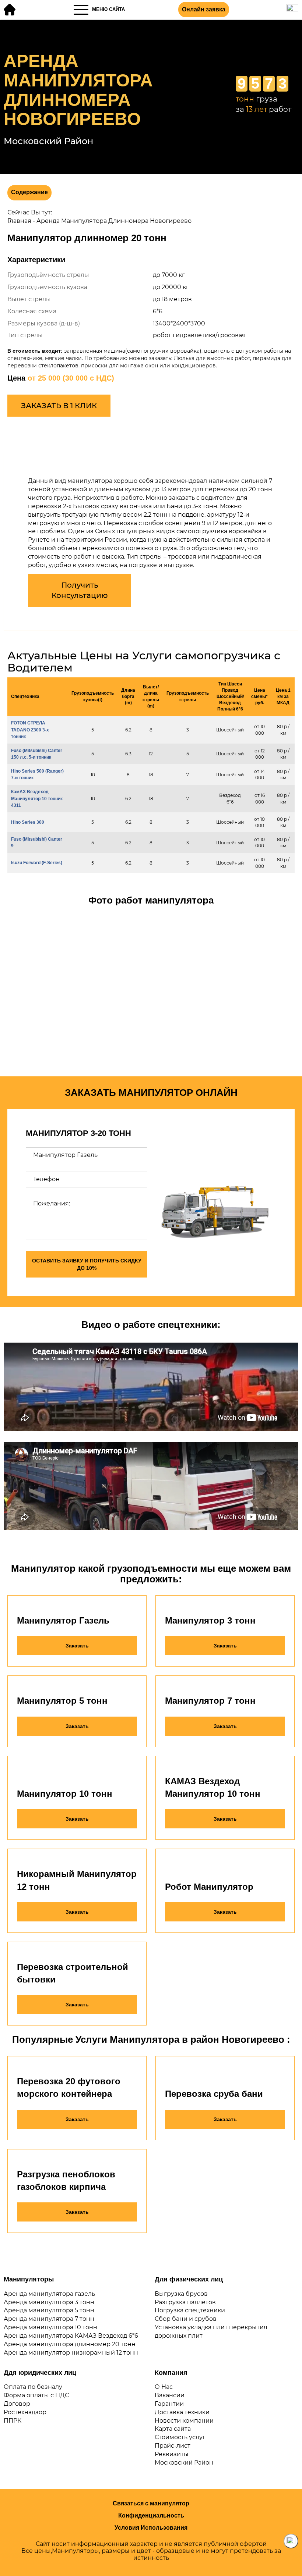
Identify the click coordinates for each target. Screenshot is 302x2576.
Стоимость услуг (180, 2437)
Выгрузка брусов (181, 2294)
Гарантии (169, 2404)
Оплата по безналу (33, 2387)
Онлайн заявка (204, 9)
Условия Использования (151, 2528)
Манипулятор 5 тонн (62, 1701)
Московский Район (184, 2463)
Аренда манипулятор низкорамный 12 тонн (71, 2353)
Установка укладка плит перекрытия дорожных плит (211, 2331)
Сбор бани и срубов (186, 2319)
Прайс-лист (173, 2446)
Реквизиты (172, 2454)
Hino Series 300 (28, 822)
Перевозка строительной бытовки (73, 1973)
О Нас (164, 2387)
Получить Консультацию (80, 590)
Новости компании (184, 2421)
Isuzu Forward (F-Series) (37, 863)
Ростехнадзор (25, 2412)
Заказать (77, 1646)
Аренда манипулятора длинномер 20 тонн (70, 2344)
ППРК (13, 2421)
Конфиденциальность (151, 2516)
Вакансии (170, 2395)
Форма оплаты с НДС (36, 2395)
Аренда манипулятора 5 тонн (49, 2310)
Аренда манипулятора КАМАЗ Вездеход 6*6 (71, 2336)
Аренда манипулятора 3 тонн (49, 2302)
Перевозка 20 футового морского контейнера (69, 2087)
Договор (17, 2404)
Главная (19, 221)
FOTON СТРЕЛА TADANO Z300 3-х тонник (30, 730)
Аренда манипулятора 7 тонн (49, 2319)
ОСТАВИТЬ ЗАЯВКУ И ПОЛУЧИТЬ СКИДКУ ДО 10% (87, 1264)
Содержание (29, 192)
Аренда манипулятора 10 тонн (50, 2327)
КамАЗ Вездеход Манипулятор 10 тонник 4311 (37, 798)
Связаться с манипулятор (151, 2503)
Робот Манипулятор (209, 1887)
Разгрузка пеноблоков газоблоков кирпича (66, 2180)
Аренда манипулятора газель (49, 2294)
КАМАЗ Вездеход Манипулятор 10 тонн (213, 1787)
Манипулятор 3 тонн (210, 1620)
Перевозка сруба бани (214, 2094)
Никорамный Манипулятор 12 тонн (77, 1880)
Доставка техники (182, 2412)
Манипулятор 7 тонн (210, 1701)
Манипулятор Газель (63, 1620)
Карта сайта (173, 2429)
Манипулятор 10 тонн (65, 1794)
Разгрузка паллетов (185, 2302)
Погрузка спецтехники (190, 2310)
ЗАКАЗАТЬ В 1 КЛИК (59, 406)
